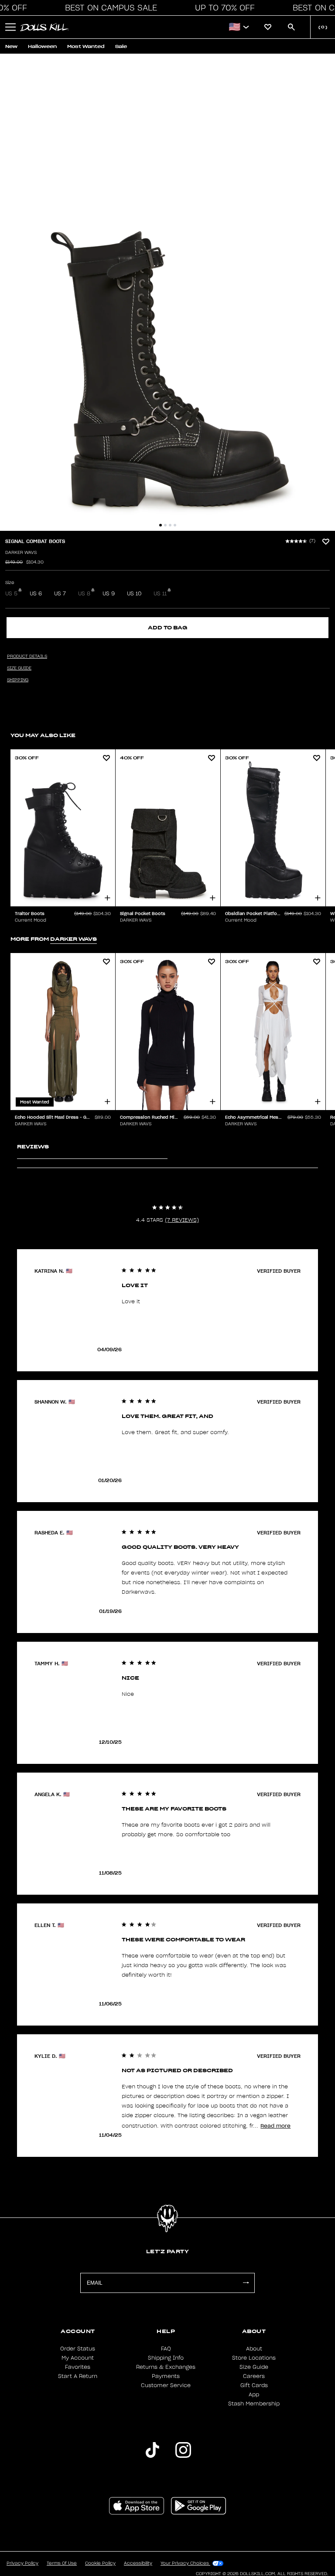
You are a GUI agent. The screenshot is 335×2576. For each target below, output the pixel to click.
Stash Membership (254, 2404)
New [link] (11, 46)
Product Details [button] (27, 656)
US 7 (60, 594)
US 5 (11, 594)
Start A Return (78, 2376)
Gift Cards (254, 2385)
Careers (254, 2376)
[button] (109, 8)
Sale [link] (121, 46)
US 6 (36, 594)
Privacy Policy (22, 2563)
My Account (78, 2358)
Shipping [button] (18, 680)
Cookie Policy (100, 2563)
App (254, 2395)
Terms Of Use (62, 2563)
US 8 (84, 594)
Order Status (78, 2349)
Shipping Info (166, 2358)
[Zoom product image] (167, 292)
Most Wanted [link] (86, 46)
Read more (275, 2126)
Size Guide (254, 2367)
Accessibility (138, 2563)
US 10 (134, 594)
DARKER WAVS (21, 553)
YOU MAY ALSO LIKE (43, 735)
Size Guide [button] (19, 668)
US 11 (160, 594)
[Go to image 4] (175, 525)
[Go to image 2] (165, 525)
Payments (166, 2376)
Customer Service (166, 2385)
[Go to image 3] (170, 525)
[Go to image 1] (161, 525)
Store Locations (254, 2358)
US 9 (109, 594)
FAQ (166, 2349)
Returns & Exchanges (166, 2367)
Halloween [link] (42, 46)
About (254, 2349)
